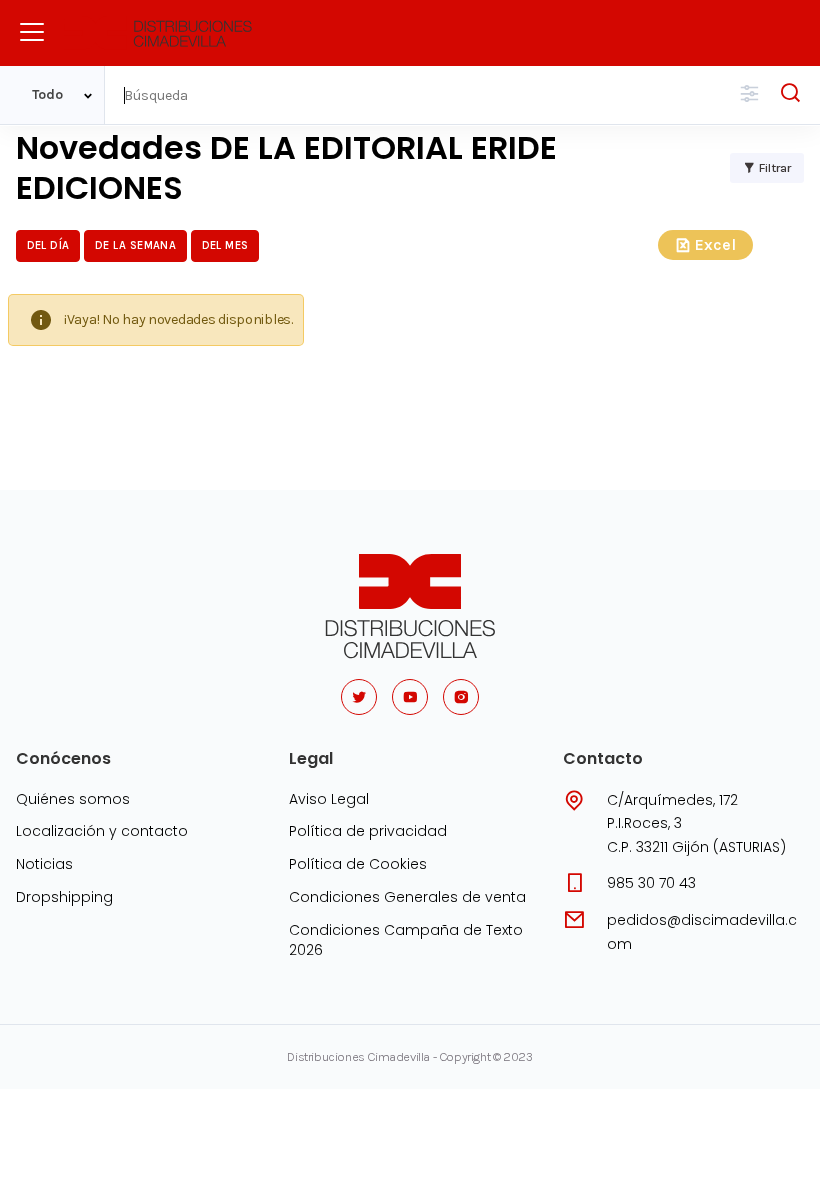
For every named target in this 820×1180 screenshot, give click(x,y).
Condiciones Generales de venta (407, 897)
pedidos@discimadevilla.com (702, 932)
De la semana (135, 245)
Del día (48, 245)
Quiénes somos (73, 799)
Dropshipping (64, 897)
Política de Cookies (358, 864)
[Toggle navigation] (32, 32)
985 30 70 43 (651, 883)
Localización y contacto (102, 831)
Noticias (44, 864)
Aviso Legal (329, 799)
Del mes (225, 245)
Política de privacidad (368, 831)
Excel (715, 244)
